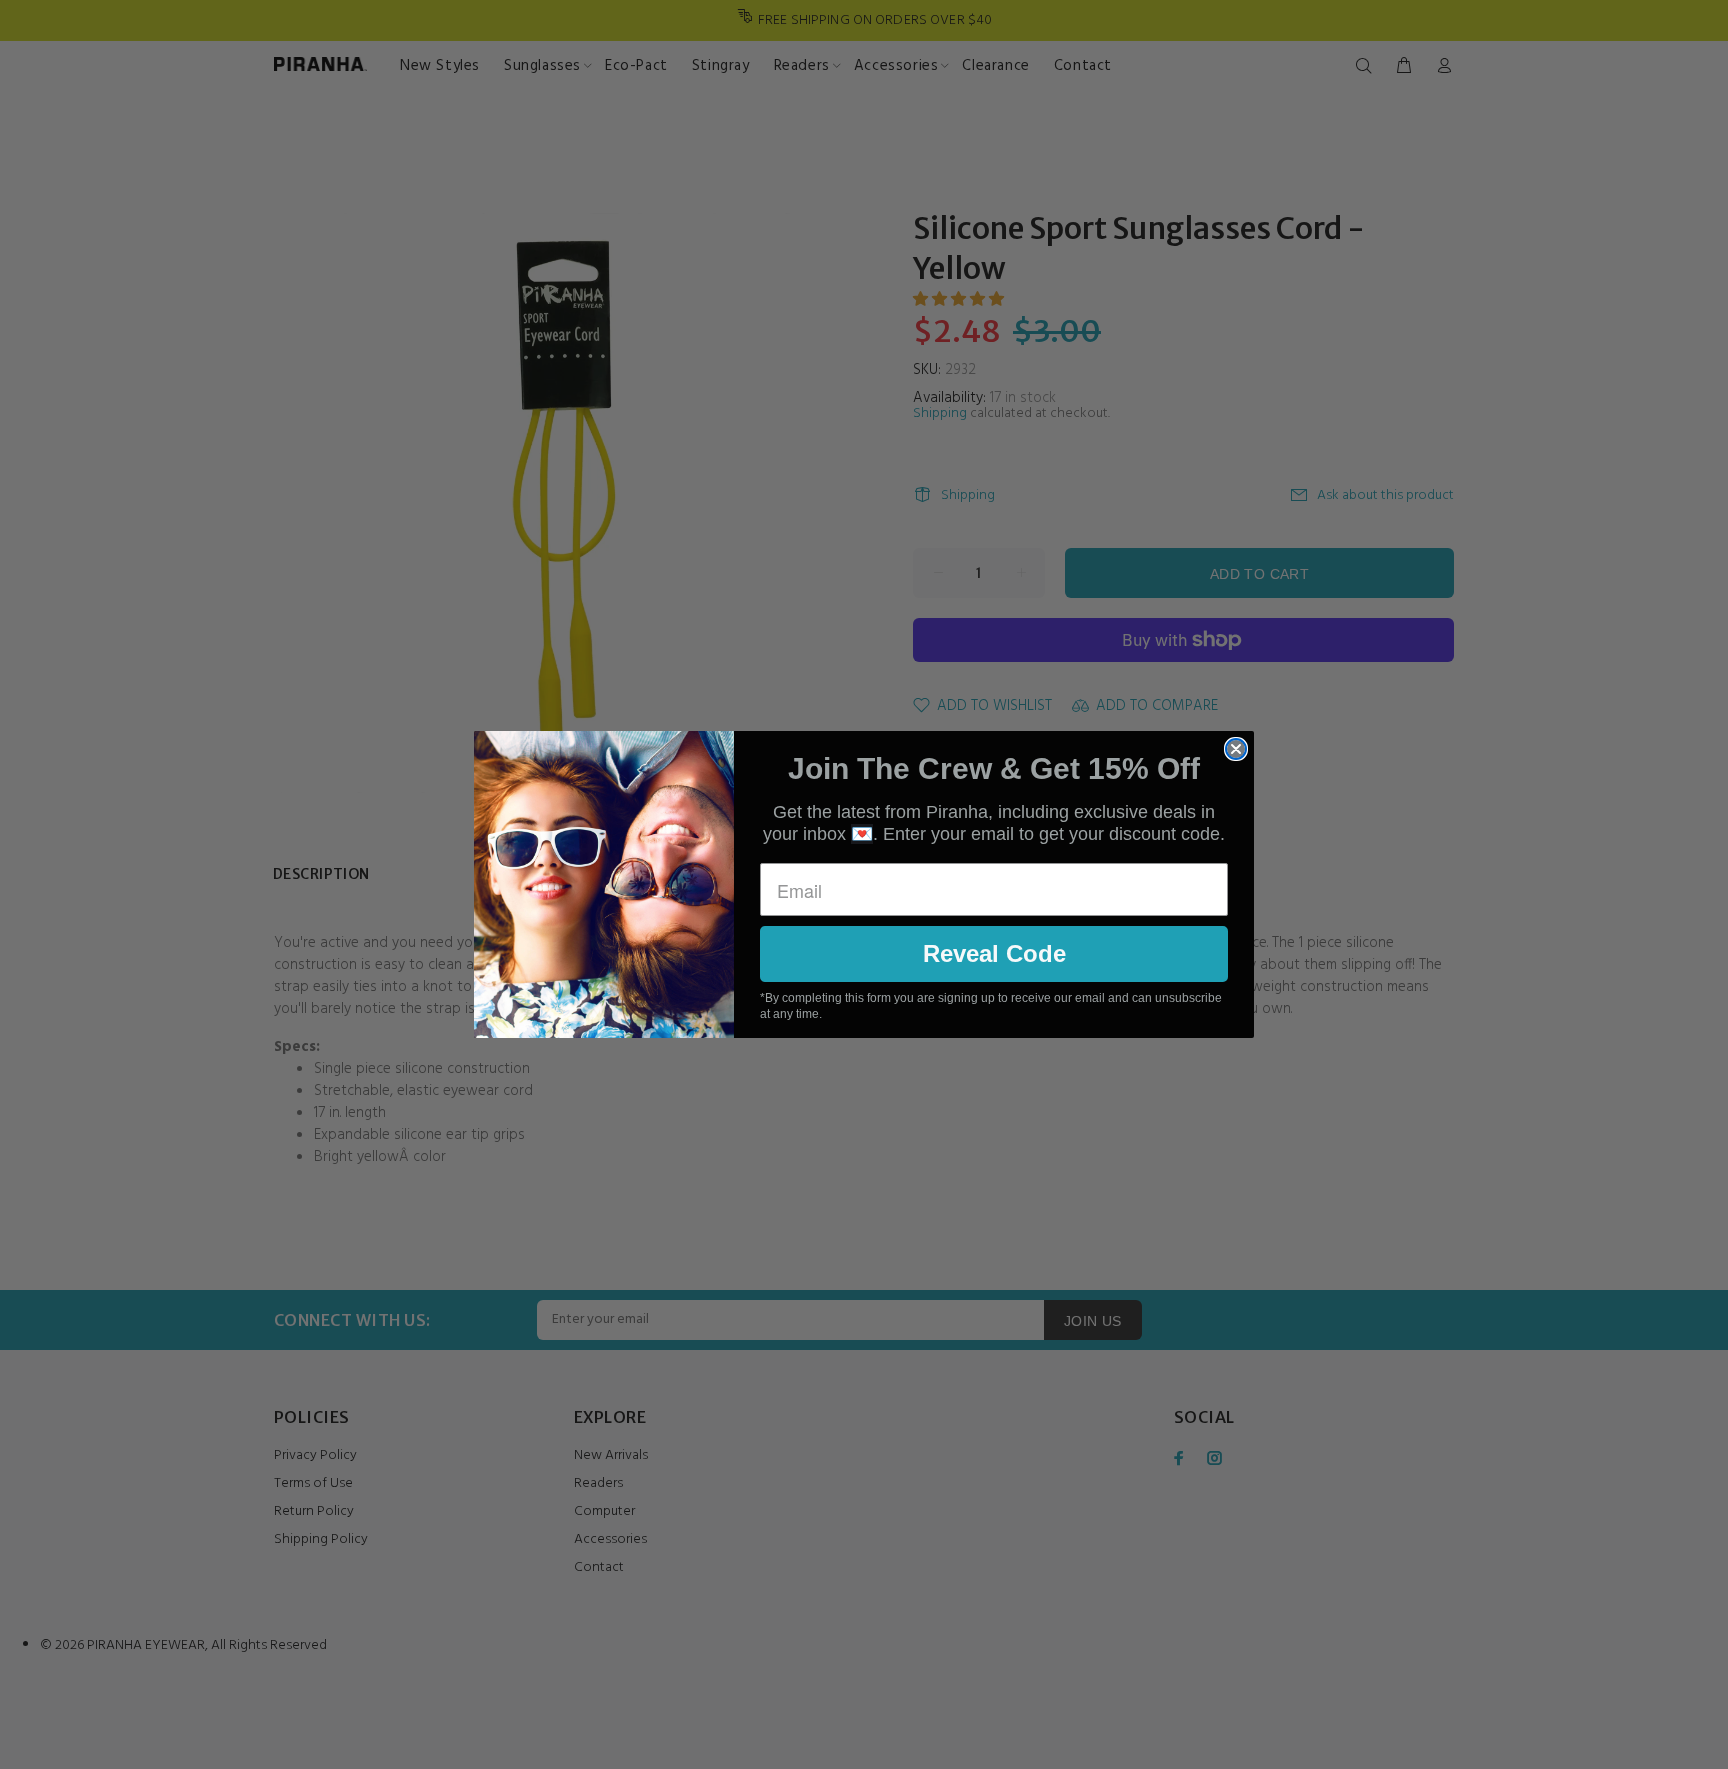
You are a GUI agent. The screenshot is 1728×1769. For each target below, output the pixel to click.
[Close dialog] (1236, 749)
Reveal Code (994, 953)
